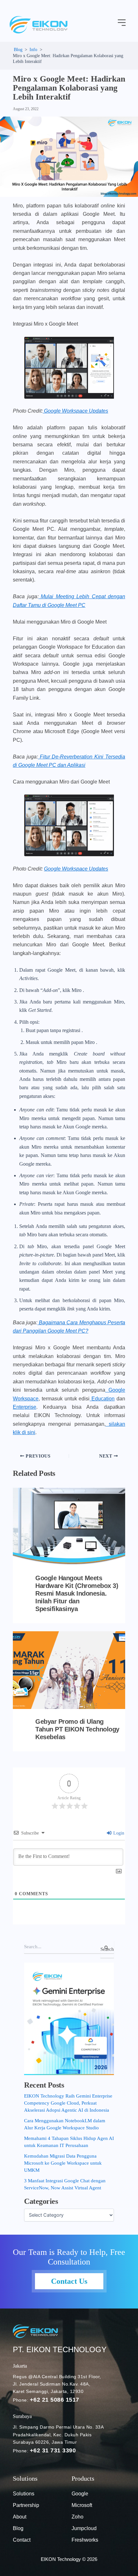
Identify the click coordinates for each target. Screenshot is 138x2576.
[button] (122, 23)
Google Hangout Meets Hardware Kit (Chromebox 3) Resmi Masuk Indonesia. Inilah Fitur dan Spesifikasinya (77, 1593)
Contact (22, 2540)
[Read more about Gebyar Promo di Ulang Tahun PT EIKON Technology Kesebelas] (69, 1670)
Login (118, 1833)
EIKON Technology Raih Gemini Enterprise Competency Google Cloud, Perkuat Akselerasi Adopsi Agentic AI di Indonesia (68, 2103)
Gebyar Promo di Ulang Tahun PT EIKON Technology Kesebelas (77, 1729)
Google (80, 2494)
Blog (18, 2528)
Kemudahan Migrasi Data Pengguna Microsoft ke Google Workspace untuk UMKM (63, 2163)
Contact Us (69, 2281)
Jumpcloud (84, 2528)
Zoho (78, 2517)
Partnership (26, 2505)
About (20, 2517)
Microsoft (82, 2505)
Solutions (24, 2494)
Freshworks (85, 2540)
